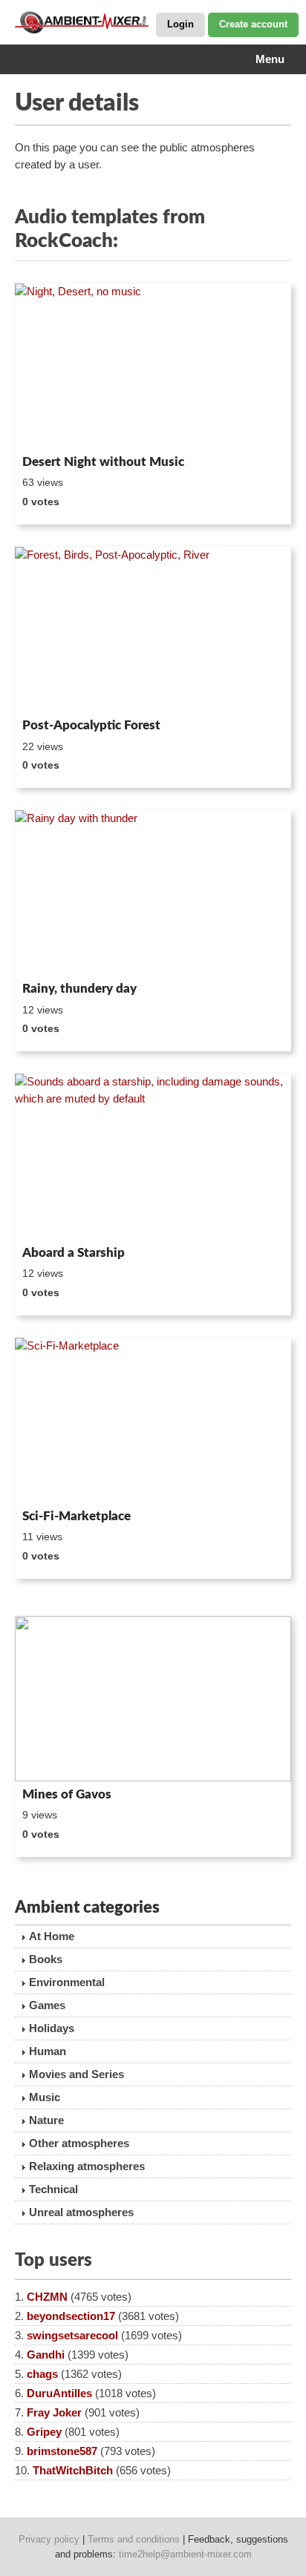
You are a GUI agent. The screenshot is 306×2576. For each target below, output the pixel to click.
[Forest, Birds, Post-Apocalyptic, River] (153, 630)
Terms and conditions (134, 2539)
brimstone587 (62, 2451)
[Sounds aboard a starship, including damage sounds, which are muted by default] (153, 1156)
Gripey (44, 2432)
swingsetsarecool (72, 2335)
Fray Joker (54, 2412)
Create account (253, 24)
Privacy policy (49, 2539)
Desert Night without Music (103, 462)
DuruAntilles (59, 2393)
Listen (51, 430)
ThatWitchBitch (73, 2470)
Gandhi (46, 2355)
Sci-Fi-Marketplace (76, 1516)
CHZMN (47, 2297)
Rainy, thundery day (79, 989)
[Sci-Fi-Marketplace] (153, 1420)
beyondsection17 (71, 2316)
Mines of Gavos (67, 1794)
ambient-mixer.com (89, 22)
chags (42, 2374)
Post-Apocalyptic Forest (91, 725)
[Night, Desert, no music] (153, 366)
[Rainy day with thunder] (153, 893)
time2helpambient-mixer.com (185, 2554)
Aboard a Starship (74, 1253)
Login (180, 24)
